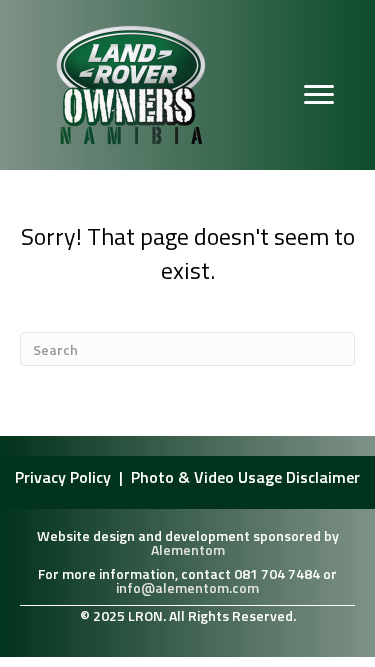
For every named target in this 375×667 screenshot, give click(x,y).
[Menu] (319, 95)
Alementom (188, 549)
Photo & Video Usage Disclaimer (245, 477)
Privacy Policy (65, 477)
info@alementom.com (187, 587)
